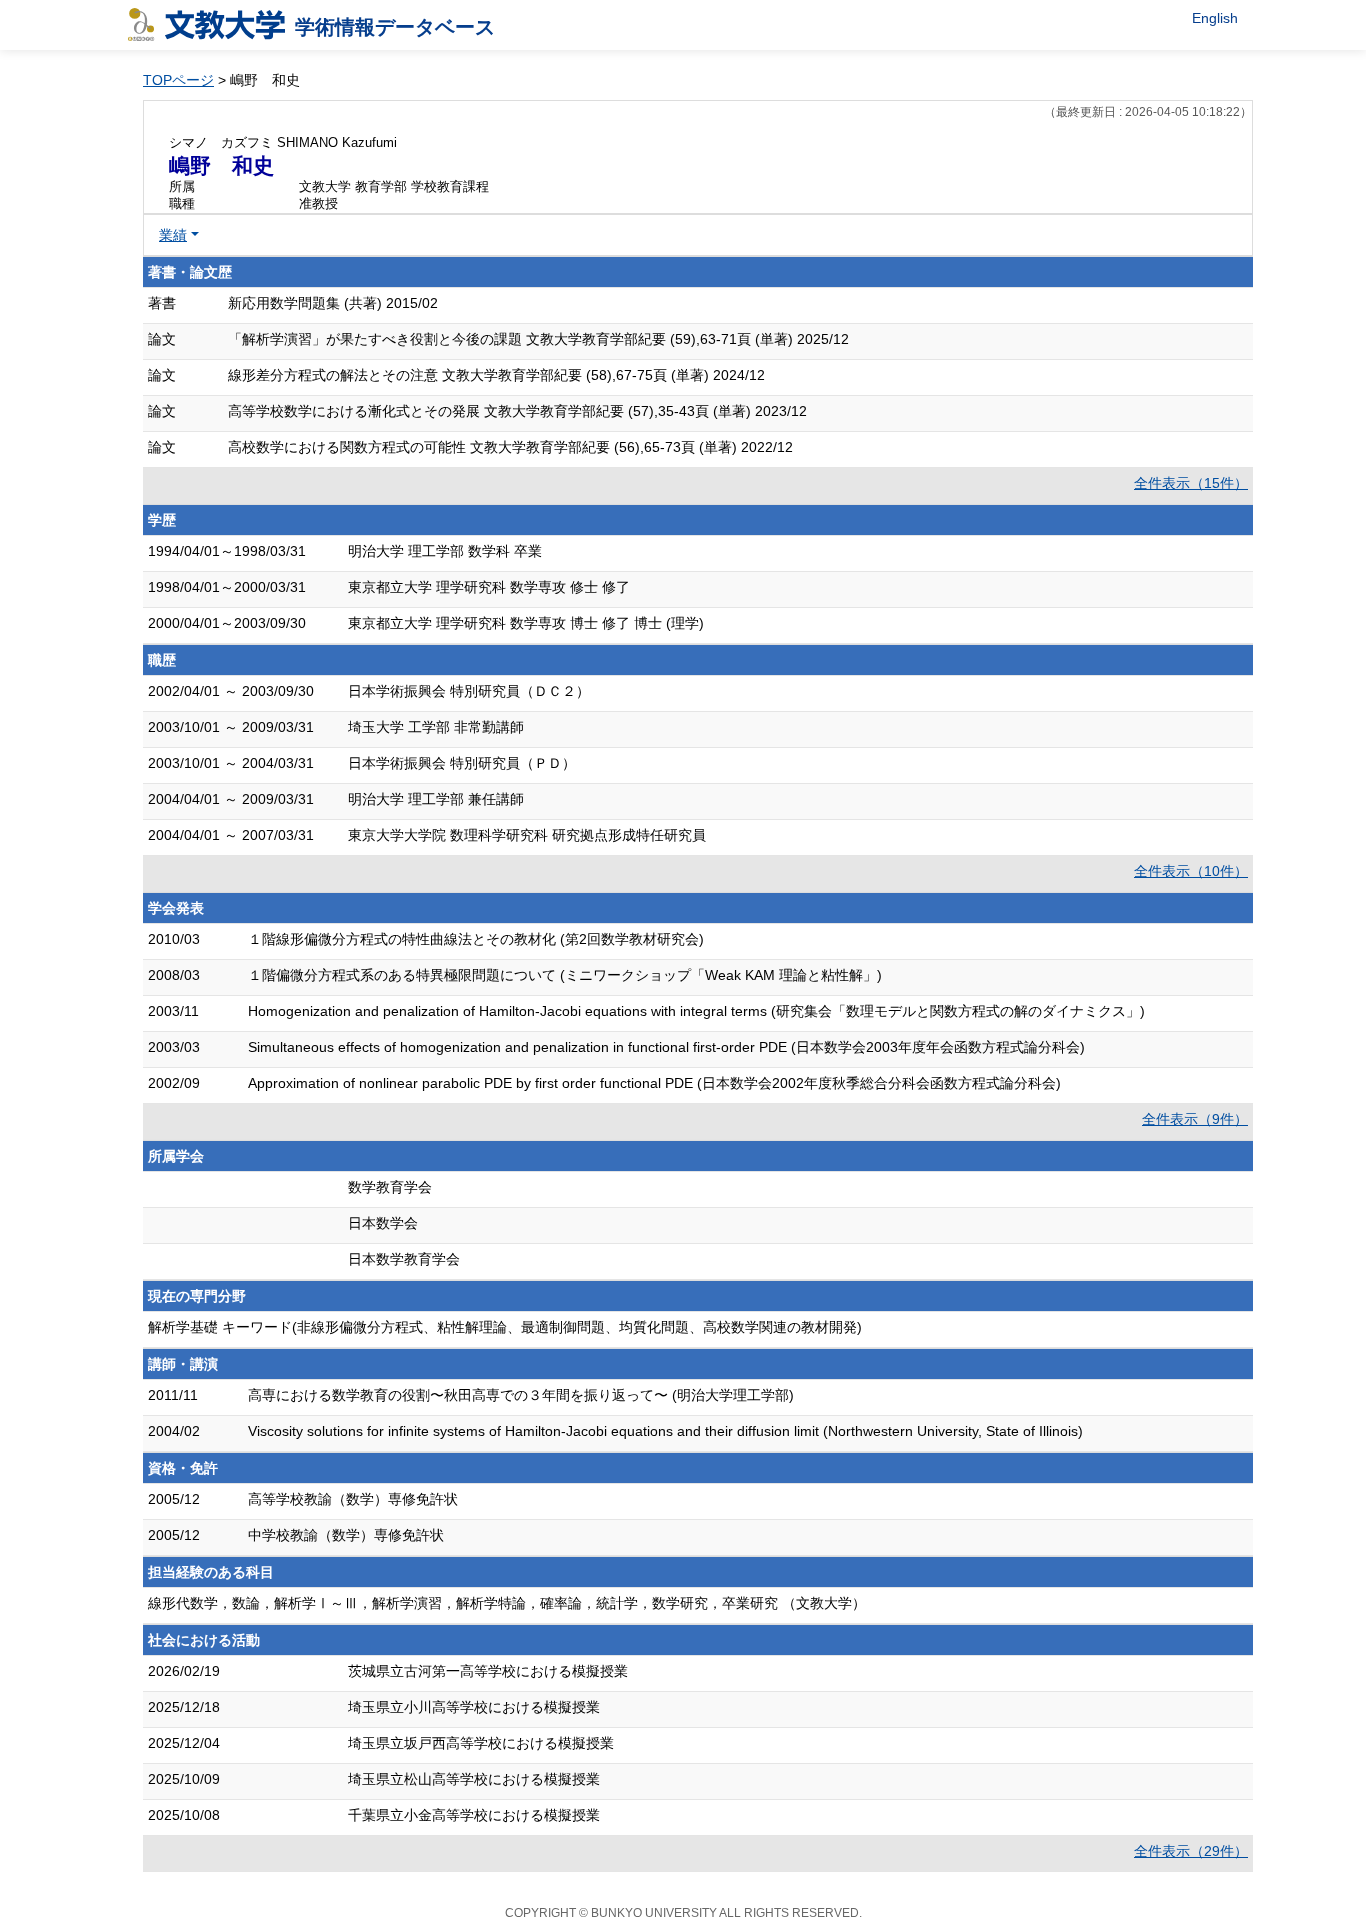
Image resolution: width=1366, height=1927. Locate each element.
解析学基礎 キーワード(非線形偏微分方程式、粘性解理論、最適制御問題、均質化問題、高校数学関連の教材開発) (505, 1327)
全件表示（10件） (1191, 871)
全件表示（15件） (1191, 483)
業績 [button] (173, 235)
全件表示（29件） (1191, 1851)
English (1215, 18)
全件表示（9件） (1195, 1119)
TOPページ (178, 80)
